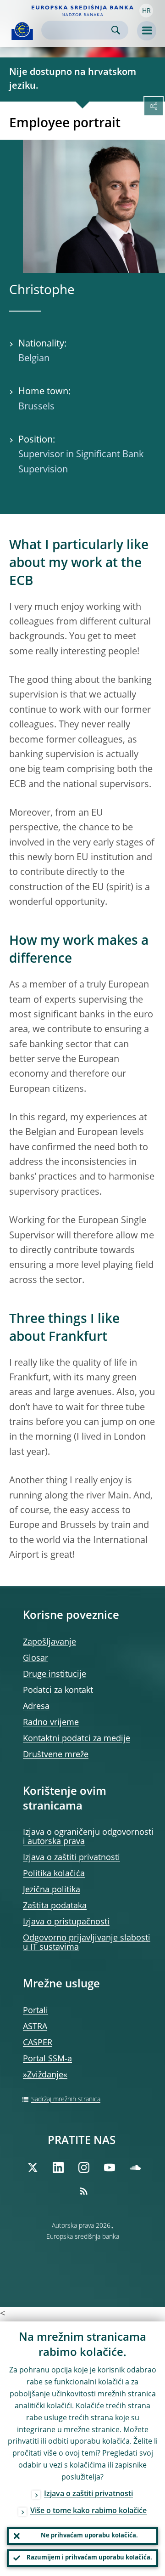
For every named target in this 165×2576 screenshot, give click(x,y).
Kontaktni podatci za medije (77, 1739)
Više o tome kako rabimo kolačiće (88, 2511)
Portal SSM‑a (47, 2059)
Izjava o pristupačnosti (66, 1922)
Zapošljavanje (49, 1642)
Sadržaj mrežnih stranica (66, 2099)
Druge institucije (55, 1674)
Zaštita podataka (55, 1906)
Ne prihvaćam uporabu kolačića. (89, 2536)
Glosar (36, 1658)
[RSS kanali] (84, 2191)
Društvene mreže (56, 1755)
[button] (146, 11)
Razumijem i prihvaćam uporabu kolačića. (89, 2558)
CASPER (38, 2043)
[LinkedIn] (58, 2167)
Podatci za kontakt (58, 1691)
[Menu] (147, 31)
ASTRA (35, 2027)
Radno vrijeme (51, 1723)
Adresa (36, 1707)
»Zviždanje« (45, 2075)
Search (116, 30)
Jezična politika (52, 1890)
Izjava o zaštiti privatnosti (71, 1858)
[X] (33, 2167)
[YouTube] (110, 2167)
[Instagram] (84, 2167)
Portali (36, 2011)
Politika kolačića (54, 1874)
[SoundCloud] (135, 2167)
